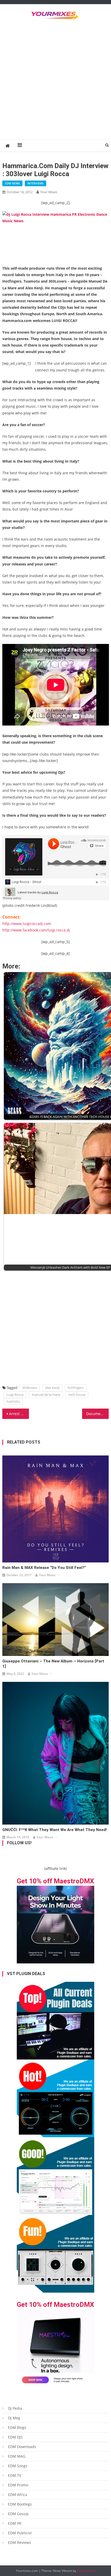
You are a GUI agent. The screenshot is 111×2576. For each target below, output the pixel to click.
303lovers (30, 1388)
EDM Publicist (20, 2533)
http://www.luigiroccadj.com (27, 924)
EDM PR (15, 2523)
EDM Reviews (19, 2542)
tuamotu (13, 1401)
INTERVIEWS (35, 183)
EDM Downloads (22, 2447)
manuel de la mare (46, 1395)
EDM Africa (18, 2495)
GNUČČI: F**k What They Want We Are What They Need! (55, 1830)
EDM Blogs (17, 2427)
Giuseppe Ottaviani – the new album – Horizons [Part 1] (53, 1664)
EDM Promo (18, 2485)
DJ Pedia (15, 2408)
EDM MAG (17, 2456)
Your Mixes (49, 192)
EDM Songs (18, 2466)
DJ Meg (14, 2418)
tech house (77, 1395)
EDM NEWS (12, 183)
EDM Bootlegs (20, 2504)
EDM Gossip (18, 2514)
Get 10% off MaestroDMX (55, 1881)
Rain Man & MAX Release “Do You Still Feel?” (44, 1568)
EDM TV (15, 2475)
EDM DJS (15, 2437)
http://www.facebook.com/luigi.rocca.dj (36, 930)
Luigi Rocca (15, 1395)
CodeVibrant (86, 2571)
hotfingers (76, 1388)
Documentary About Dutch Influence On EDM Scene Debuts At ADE (97, 1414)
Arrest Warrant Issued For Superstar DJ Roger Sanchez (19, 1414)
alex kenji (52, 1388)
